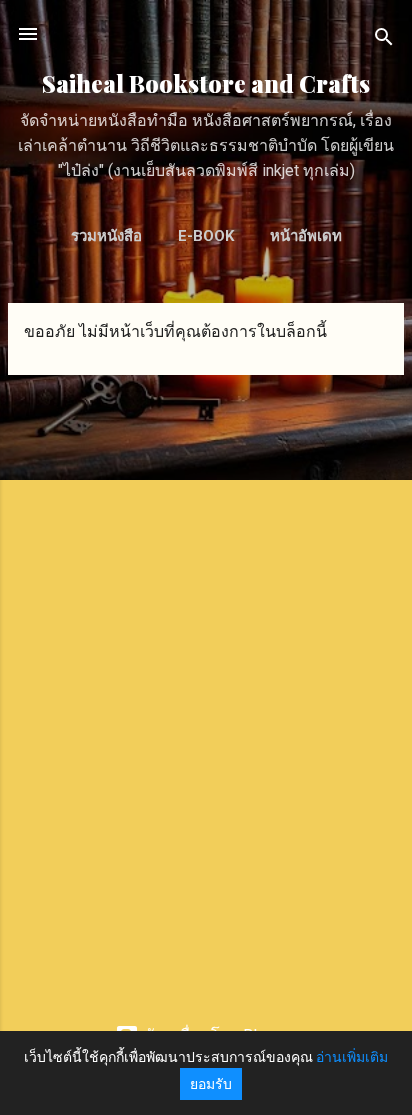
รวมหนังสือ (106, 236)
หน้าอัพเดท (306, 236)
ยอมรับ (211, 1084)
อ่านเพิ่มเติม (352, 1057)
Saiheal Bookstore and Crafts (206, 83)
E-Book (206, 236)
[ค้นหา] (384, 40)
